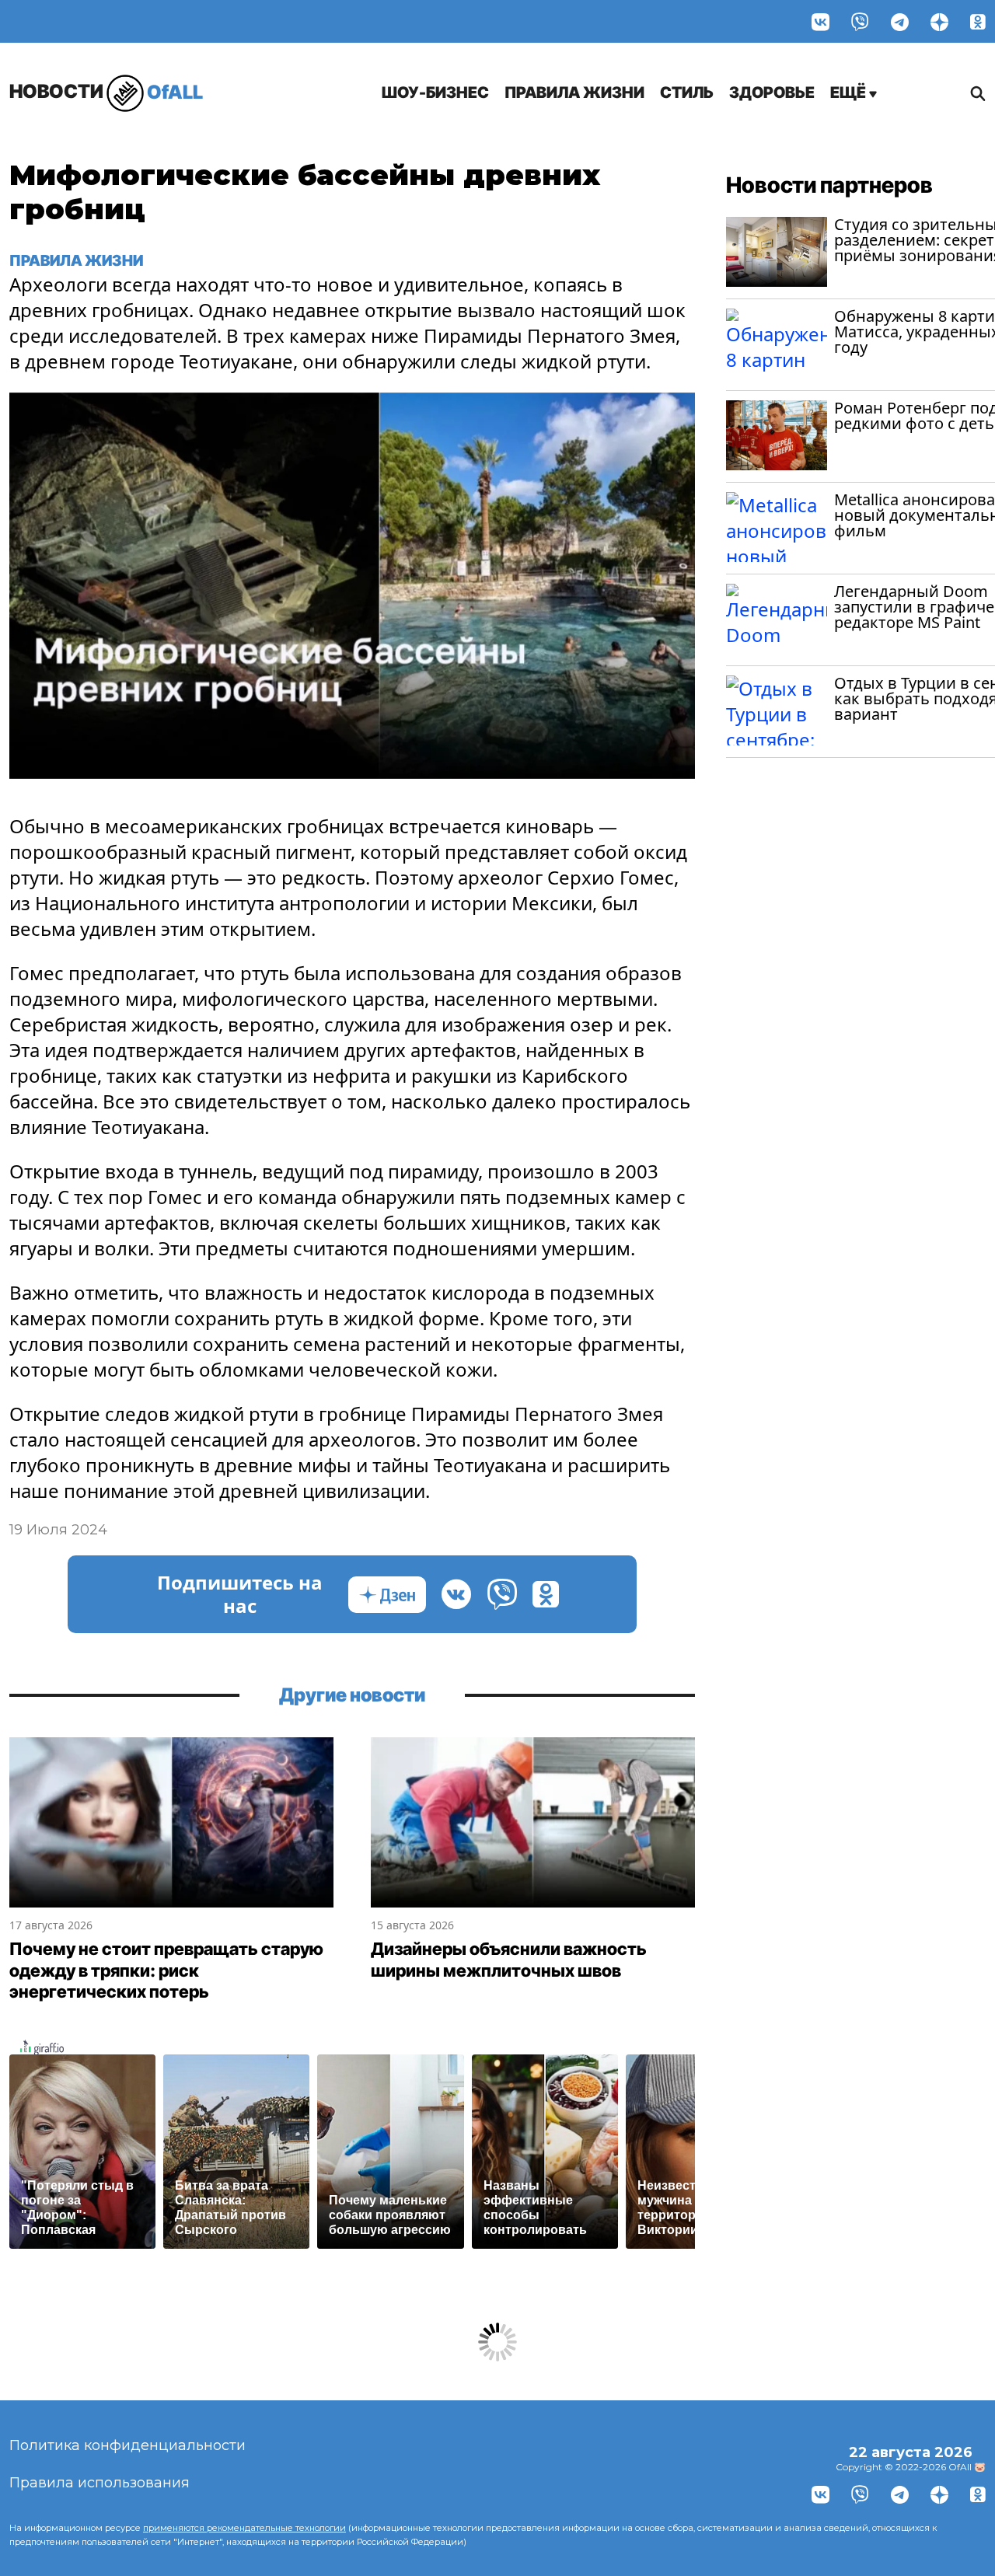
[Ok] (978, 21)
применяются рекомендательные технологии (244, 2528)
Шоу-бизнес (435, 92)
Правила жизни (574, 92)
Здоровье (772, 92)
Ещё (850, 92)
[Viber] (860, 21)
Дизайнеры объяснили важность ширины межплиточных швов (509, 1960)
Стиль (687, 92)
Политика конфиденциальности (127, 2445)
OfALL (106, 91)
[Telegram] (900, 21)
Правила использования (99, 2483)
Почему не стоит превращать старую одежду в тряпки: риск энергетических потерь (166, 1970)
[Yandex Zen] (939, 21)
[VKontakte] (820, 21)
